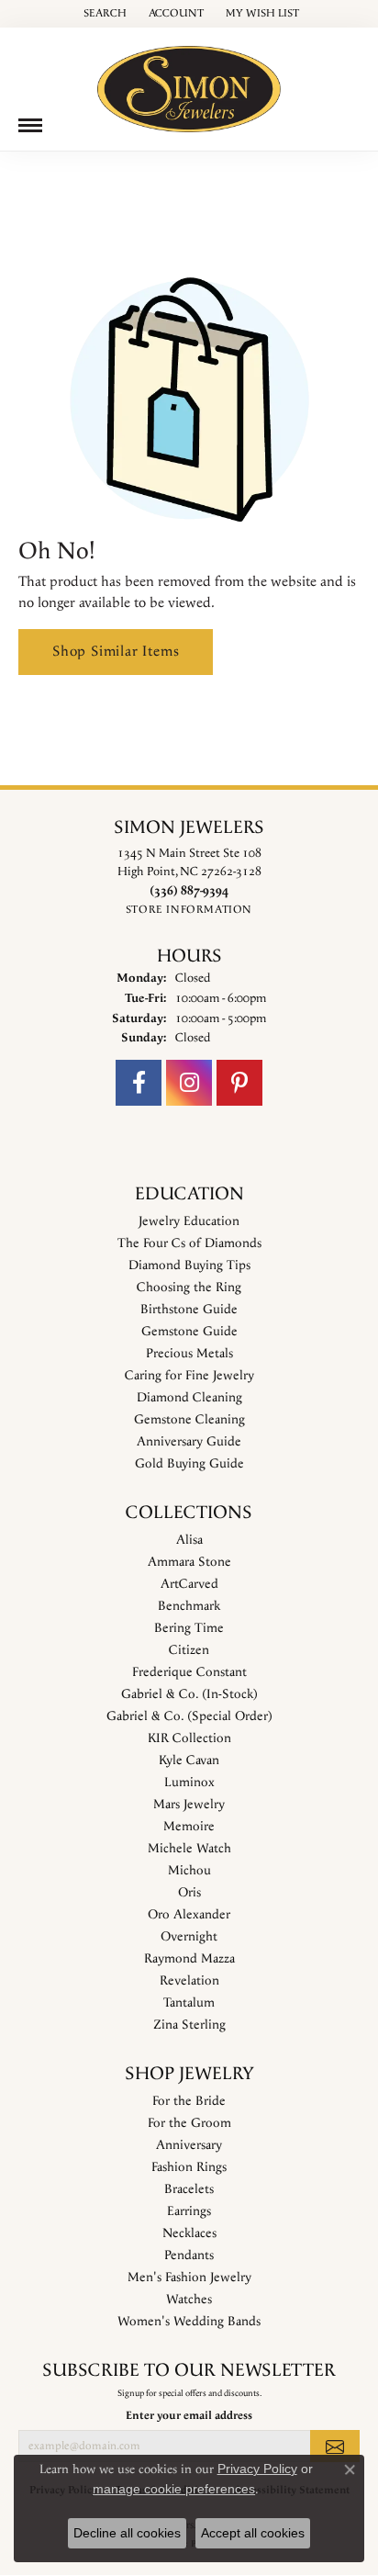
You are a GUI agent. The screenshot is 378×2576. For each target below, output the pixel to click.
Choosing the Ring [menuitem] (189, 1288)
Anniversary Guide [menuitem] (189, 1442)
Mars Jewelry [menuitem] (189, 1805)
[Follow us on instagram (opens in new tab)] (189, 1083)
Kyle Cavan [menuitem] (189, 1760)
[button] (103, 14)
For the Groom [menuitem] (189, 2123)
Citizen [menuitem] (189, 1650)
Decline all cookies (127, 2533)
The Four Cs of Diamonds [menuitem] (189, 1243)
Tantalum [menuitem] (189, 2003)
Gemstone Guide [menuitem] (189, 1332)
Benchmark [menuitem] (189, 1606)
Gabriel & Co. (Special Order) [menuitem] (189, 1716)
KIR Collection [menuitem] (189, 1738)
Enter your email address (189, 2415)
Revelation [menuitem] (189, 1981)
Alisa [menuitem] (189, 1540)
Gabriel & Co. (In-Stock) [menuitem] (189, 1694)
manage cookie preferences (174, 2489)
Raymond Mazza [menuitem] (189, 1959)
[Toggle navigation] (30, 125)
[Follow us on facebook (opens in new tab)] (139, 1083)
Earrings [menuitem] (189, 2211)
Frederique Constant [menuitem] (189, 1672)
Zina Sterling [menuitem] (189, 2025)
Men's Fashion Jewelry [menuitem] (189, 2278)
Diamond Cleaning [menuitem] (189, 1398)
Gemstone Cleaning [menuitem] (189, 1420)
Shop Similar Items (116, 652)
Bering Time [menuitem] (189, 1628)
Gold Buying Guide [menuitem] (189, 1464)
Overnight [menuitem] (189, 1937)
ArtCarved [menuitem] (189, 1584)
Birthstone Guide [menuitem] (189, 1310)
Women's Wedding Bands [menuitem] (189, 2322)
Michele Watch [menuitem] (189, 1849)
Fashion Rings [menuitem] (189, 2167)
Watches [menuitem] (189, 2300)
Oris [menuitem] (189, 1893)
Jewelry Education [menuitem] (189, 1221)
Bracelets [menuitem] (189, 2189)
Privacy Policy (257, 2469)
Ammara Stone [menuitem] (189, 1562)
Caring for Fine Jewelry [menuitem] (189, 1376)
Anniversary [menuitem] (189, 2145)
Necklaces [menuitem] (189, 2233)
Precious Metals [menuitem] (189, 1354)
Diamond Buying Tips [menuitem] (189, 1266)
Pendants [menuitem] (189, 2255)
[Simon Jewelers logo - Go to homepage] (189, 82)
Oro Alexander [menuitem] (189, 1915)
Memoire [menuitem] (189, 1827)
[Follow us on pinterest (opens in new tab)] (239, 1083)
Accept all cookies (253, 2533)
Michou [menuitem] (189, 1871)
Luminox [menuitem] (189, 1783)
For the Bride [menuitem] (189, 2101)
